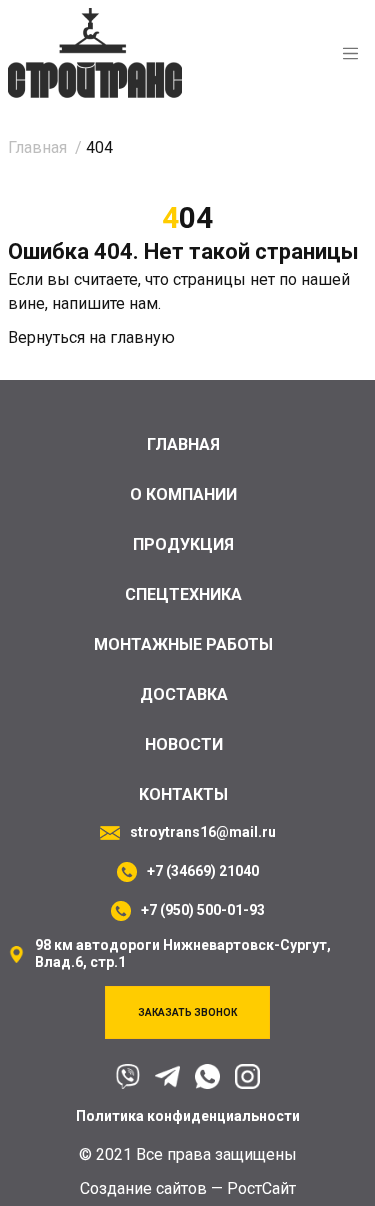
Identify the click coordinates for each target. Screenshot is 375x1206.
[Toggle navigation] (351, 53)
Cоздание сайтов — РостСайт (188, 1188)
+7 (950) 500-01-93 (203, 910)
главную (142, 337)
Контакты (183, 794)
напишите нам (105, 303)
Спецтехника (183, 594)
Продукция (183, 544)
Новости (184, 744)
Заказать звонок (187, 1012)
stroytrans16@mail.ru (203, 832)
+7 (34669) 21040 (203, 871)
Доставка (184, 694)
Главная (183, 444)
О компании (183, 494)
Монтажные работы (183, 644)
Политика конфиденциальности (188, 1116)
